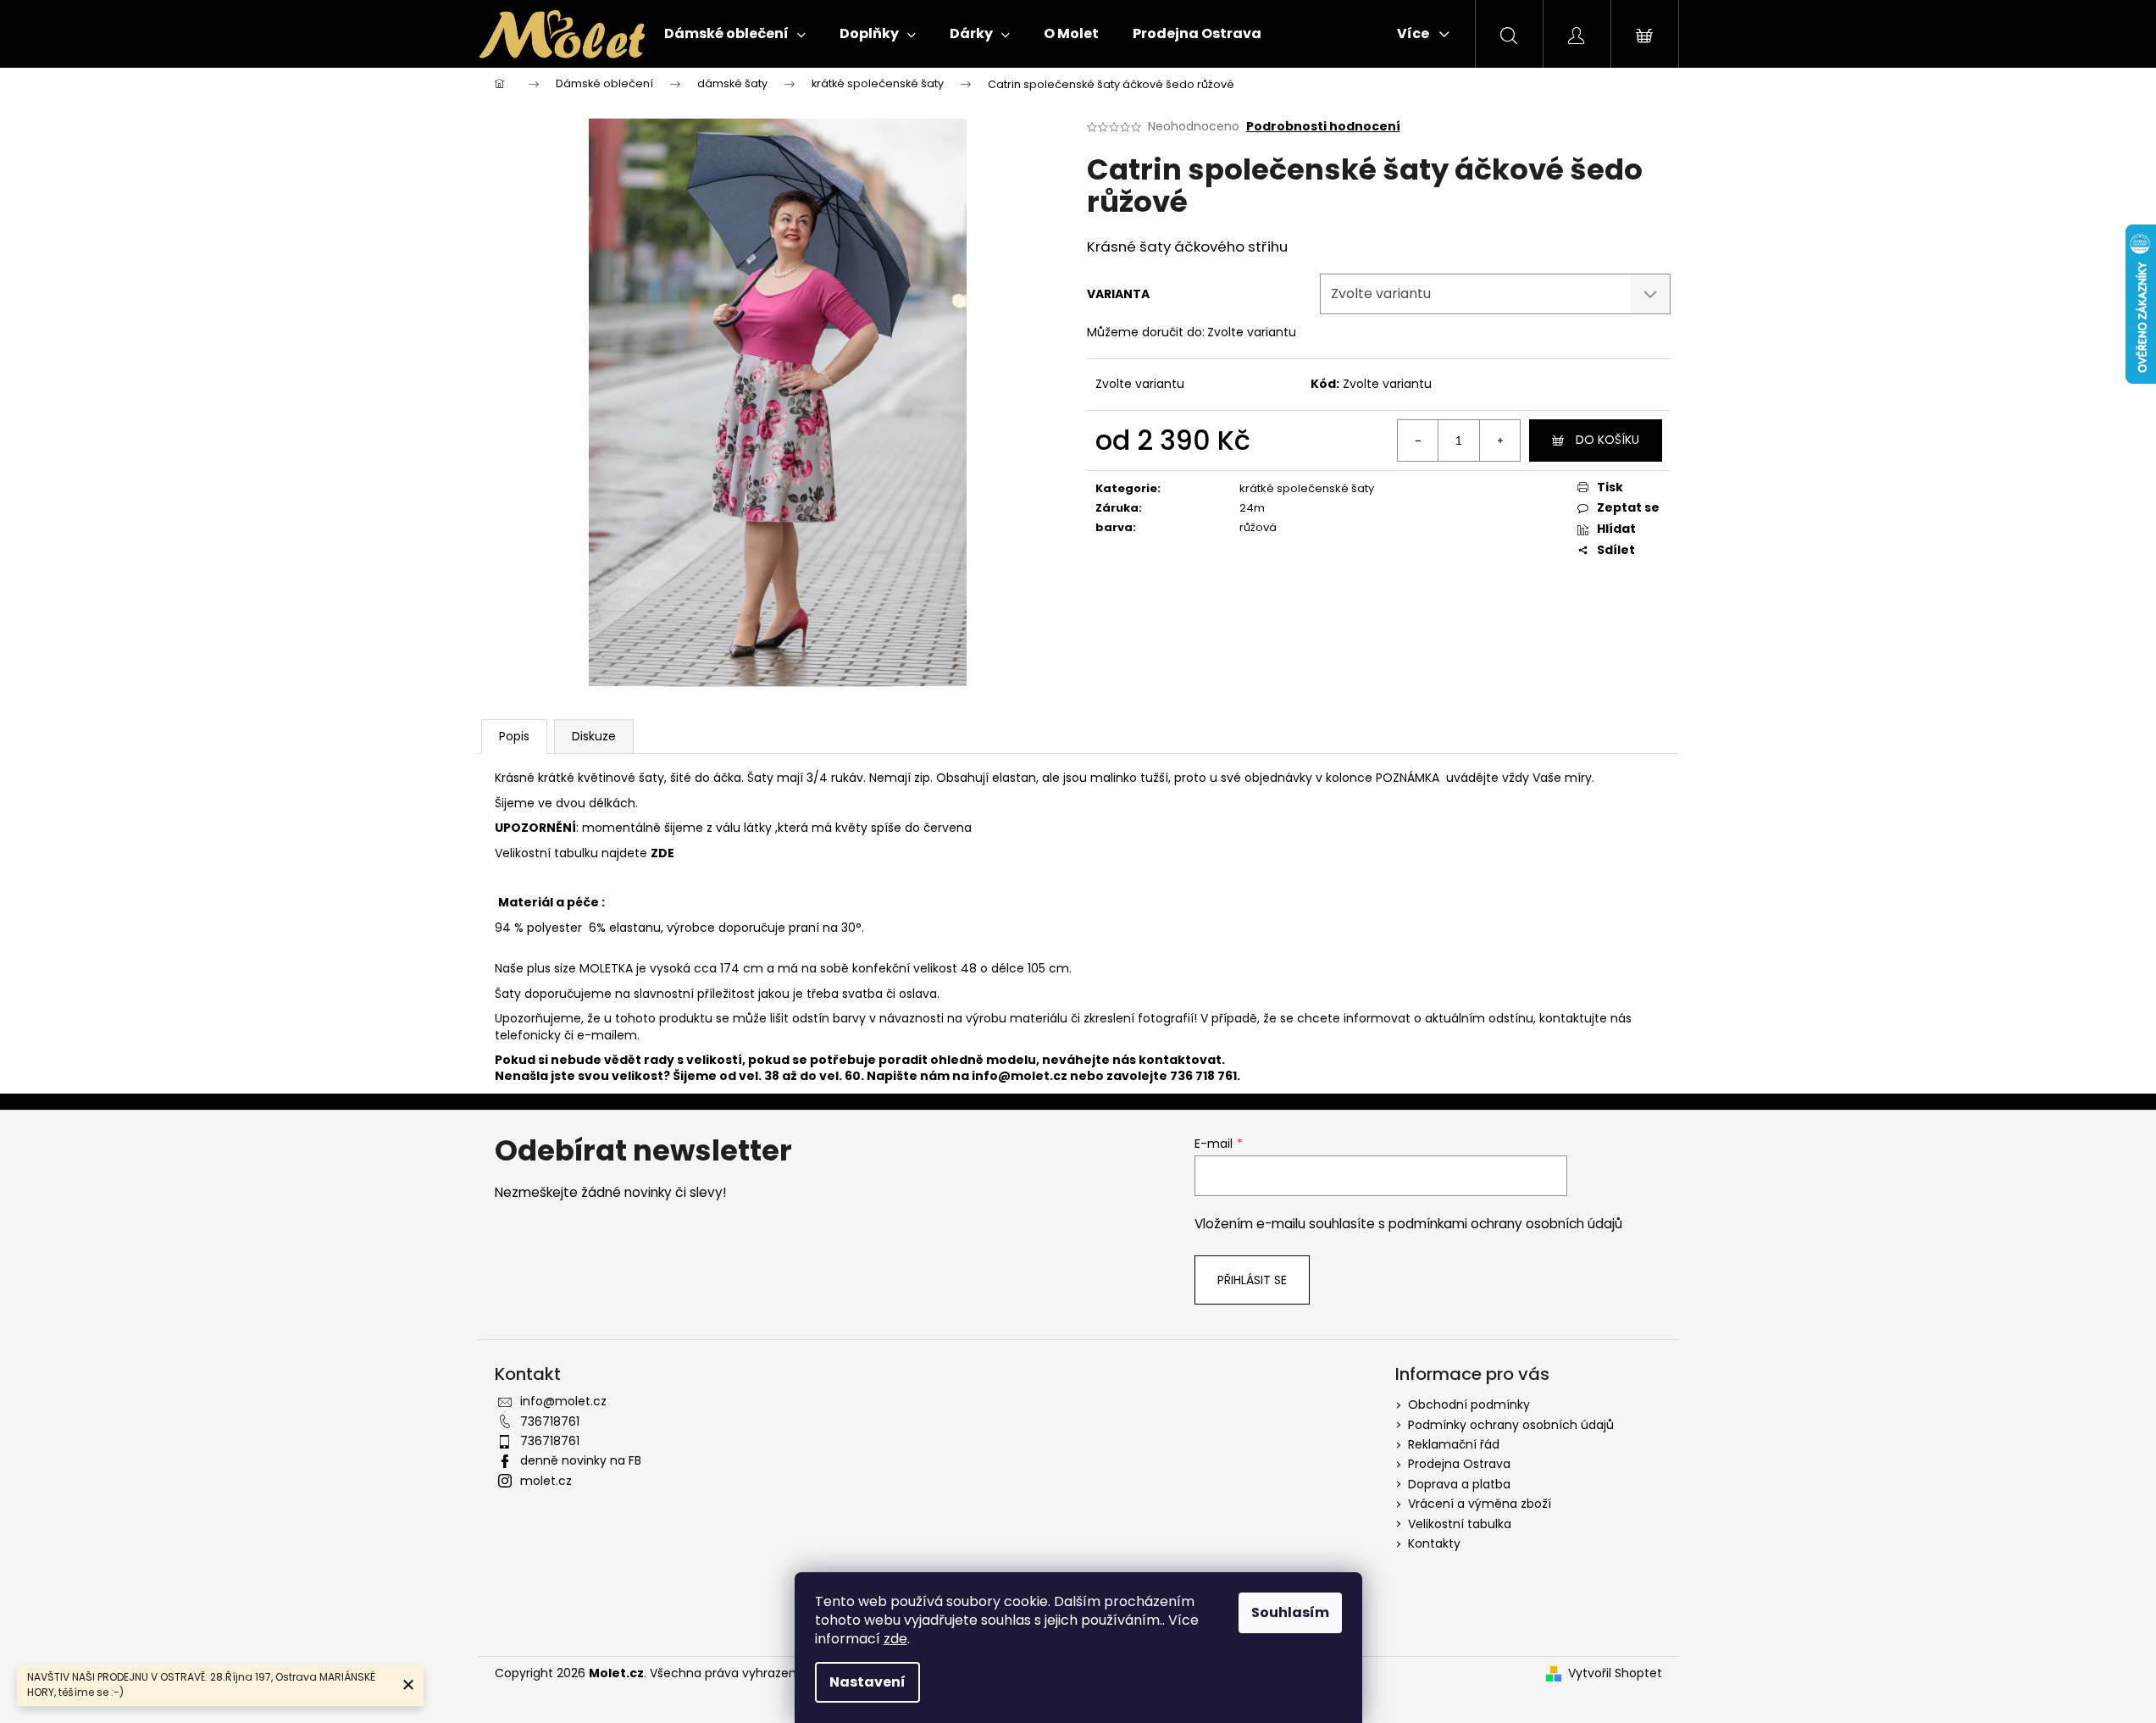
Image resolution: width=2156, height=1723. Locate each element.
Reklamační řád (1454, 1444)
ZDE (662, 853)
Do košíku (1607, 440)
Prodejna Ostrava (1459, 1464)
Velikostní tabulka (1460, 1524)
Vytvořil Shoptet (1615, 1673)
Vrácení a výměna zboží (1480, 1504)
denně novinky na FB (581, 1460)
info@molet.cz (1021, 1076)
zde (895, 1639)
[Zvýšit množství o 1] (1499, 440)
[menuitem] (735, 34)
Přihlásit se (1252, 1280)
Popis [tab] (514, 736)
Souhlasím (1290, 1612)
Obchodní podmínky (1469, 1404)
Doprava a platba (1459, 1484)
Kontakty (1434, 1543)
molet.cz (546, 1481)
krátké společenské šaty (1307, 488)
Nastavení (867, 1682)
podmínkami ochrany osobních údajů (1505, 1224)
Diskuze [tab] (594, 736)
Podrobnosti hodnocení (1323, 127)
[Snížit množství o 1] (1418, 440)
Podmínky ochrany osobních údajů (1511, 1425)
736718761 (550, 1421)
